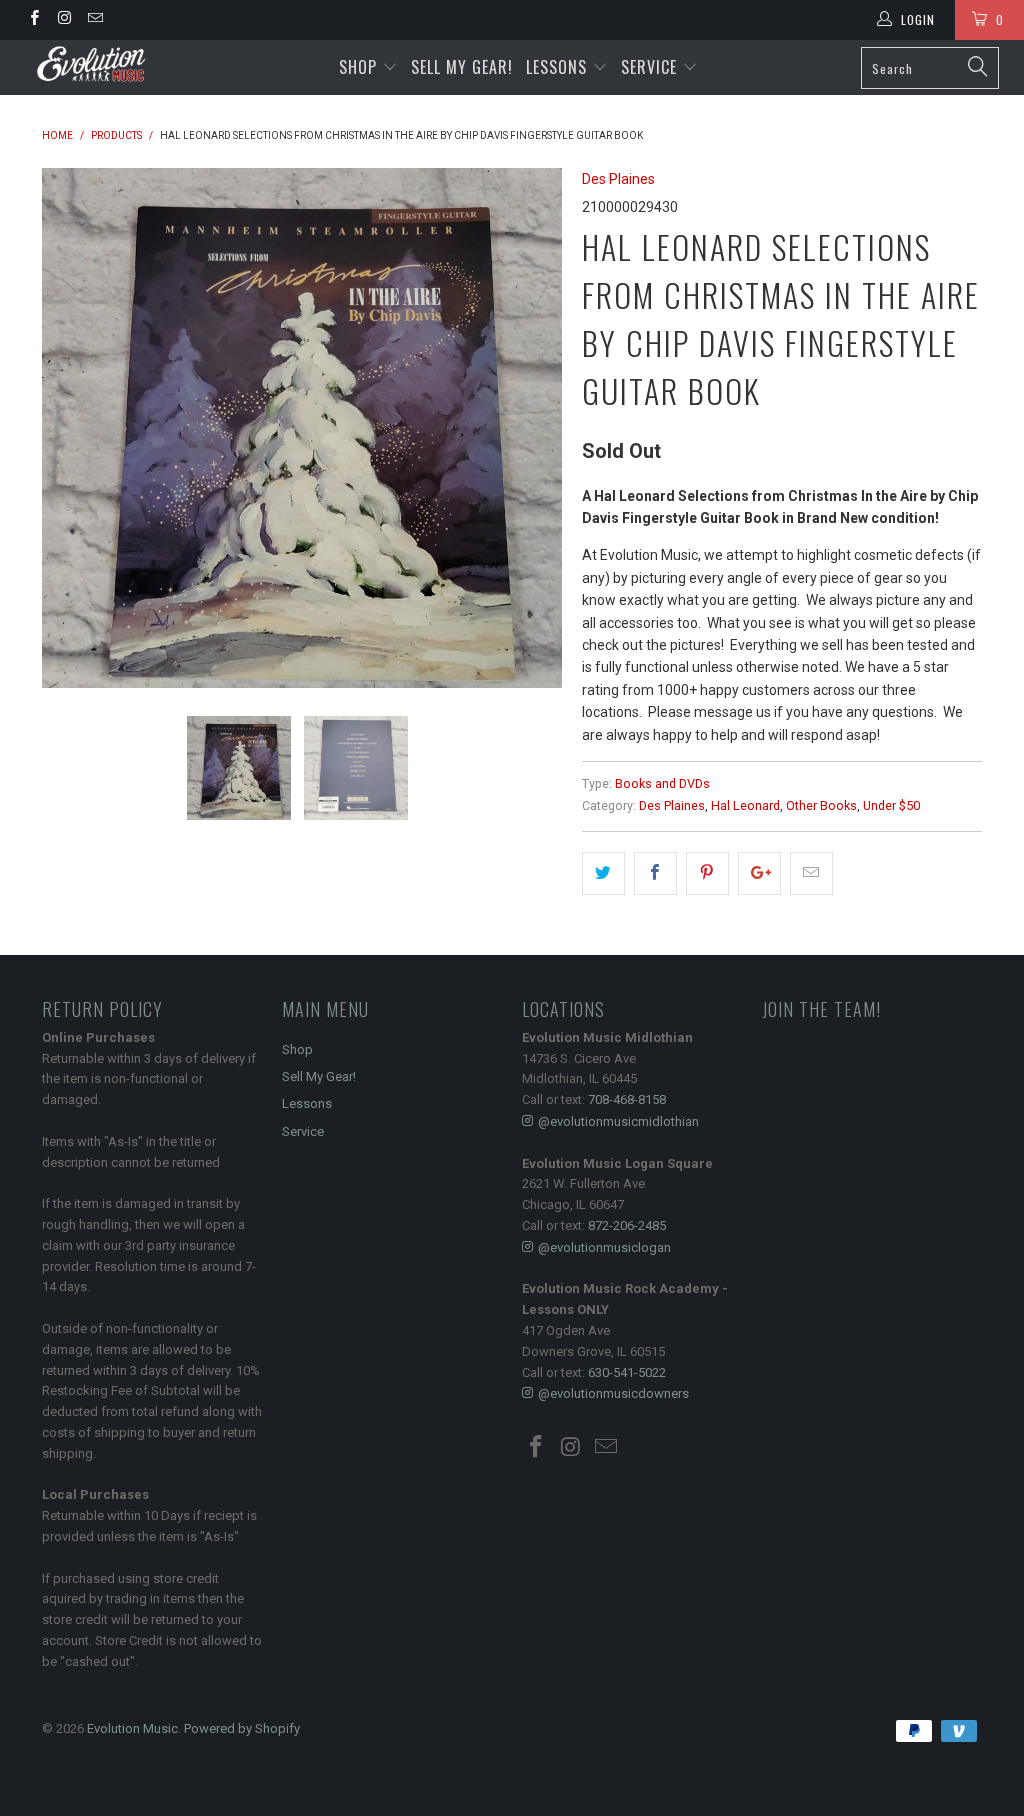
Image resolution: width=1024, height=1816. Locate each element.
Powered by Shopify (242, 1728)
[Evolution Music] (92, 64)
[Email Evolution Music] (94, 20)
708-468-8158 (627, 1099)
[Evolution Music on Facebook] (33, 20)
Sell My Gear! (462, 67)
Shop (358, 67)
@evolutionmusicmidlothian (618, 1121)
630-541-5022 (627, 1372)
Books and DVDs (662, 783)
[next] (534, 428)
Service (651, 67)
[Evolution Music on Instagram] (63, 20)
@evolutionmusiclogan (604, 1247)
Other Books (821, 805)
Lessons (559, 67)
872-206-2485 (627, 1225)
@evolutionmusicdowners (613, 1393)
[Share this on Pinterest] (707, 873)
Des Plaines (618, 179)
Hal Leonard (745, 805)
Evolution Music (132, 1728)
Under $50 (891, 805)
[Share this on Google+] (759, 873)
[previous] (69, 428)
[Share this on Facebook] (655, 873)
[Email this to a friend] (811, 873)
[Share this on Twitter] (603, 873)
